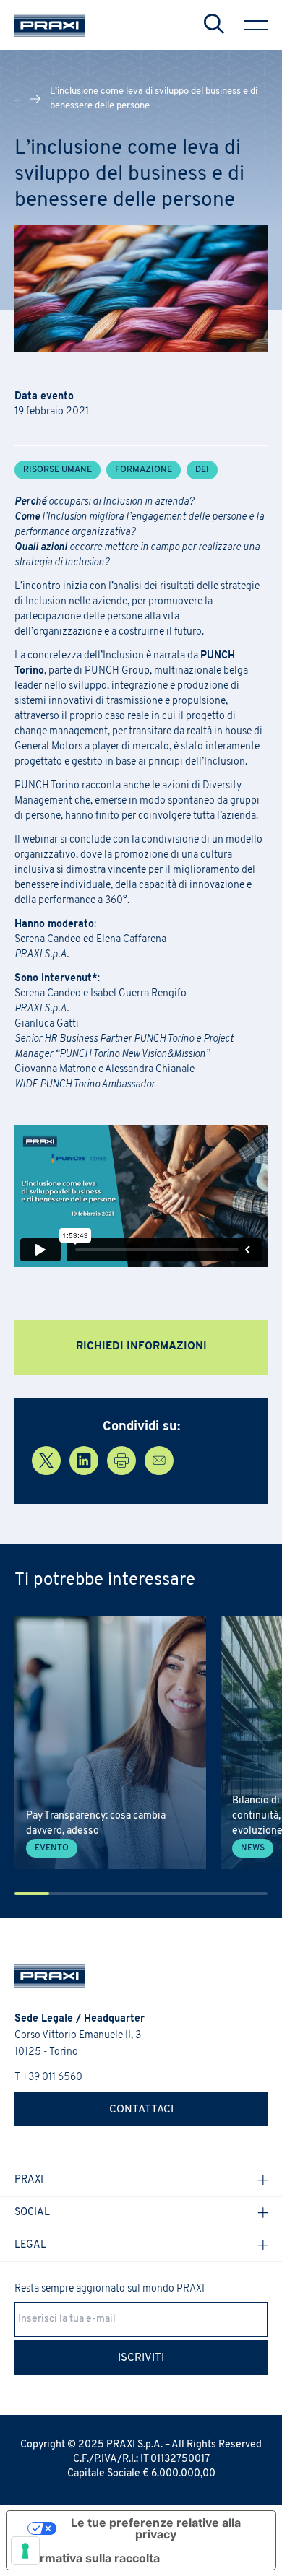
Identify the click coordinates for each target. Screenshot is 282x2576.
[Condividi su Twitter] (46, 1461)
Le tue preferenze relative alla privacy (156, 2528)
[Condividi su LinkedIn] (84, 1461)
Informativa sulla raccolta (89, 2558)
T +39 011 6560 (48, 2077)
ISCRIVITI (141, 2358)
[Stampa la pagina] (121, 1461)
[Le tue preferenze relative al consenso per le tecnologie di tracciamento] (25, 2551)
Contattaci (141, 2110)
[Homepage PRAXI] (42, 1976)
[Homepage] (50, 25)
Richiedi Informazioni (141, 1347)
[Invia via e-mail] (159, 1461)
